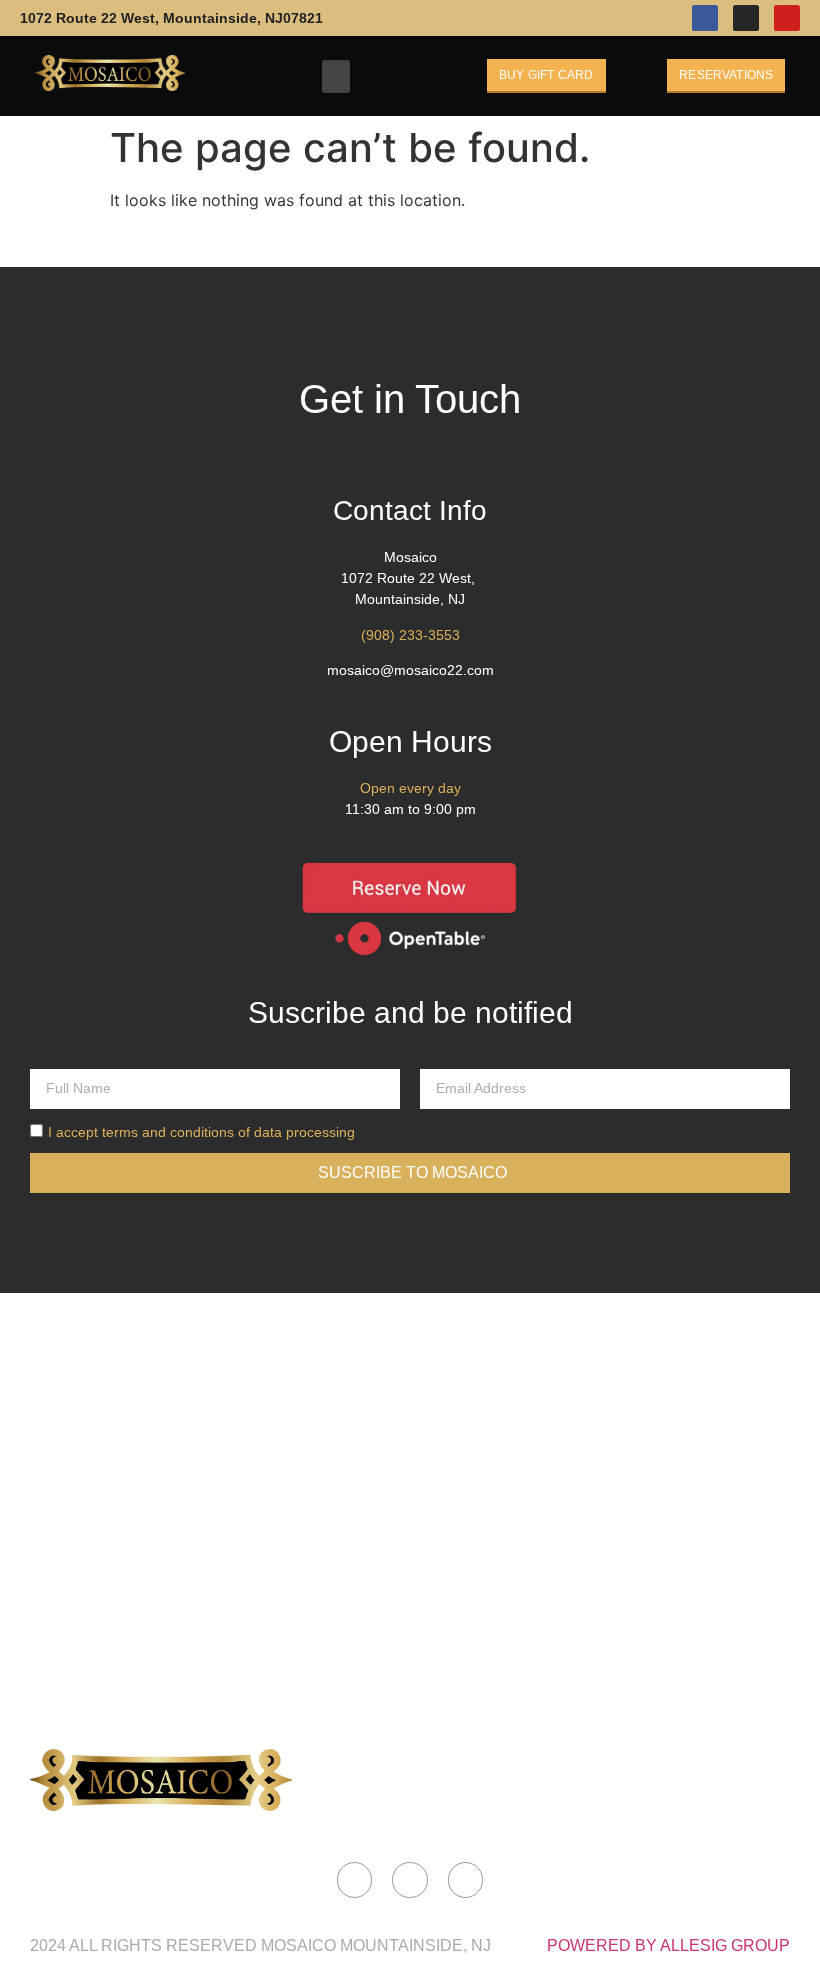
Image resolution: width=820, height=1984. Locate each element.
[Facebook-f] (705, 18)
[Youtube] (787, 18)
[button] (336, 76)
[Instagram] (746, 18)
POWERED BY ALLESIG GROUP (668, 1945)
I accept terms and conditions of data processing (201, 1132)
